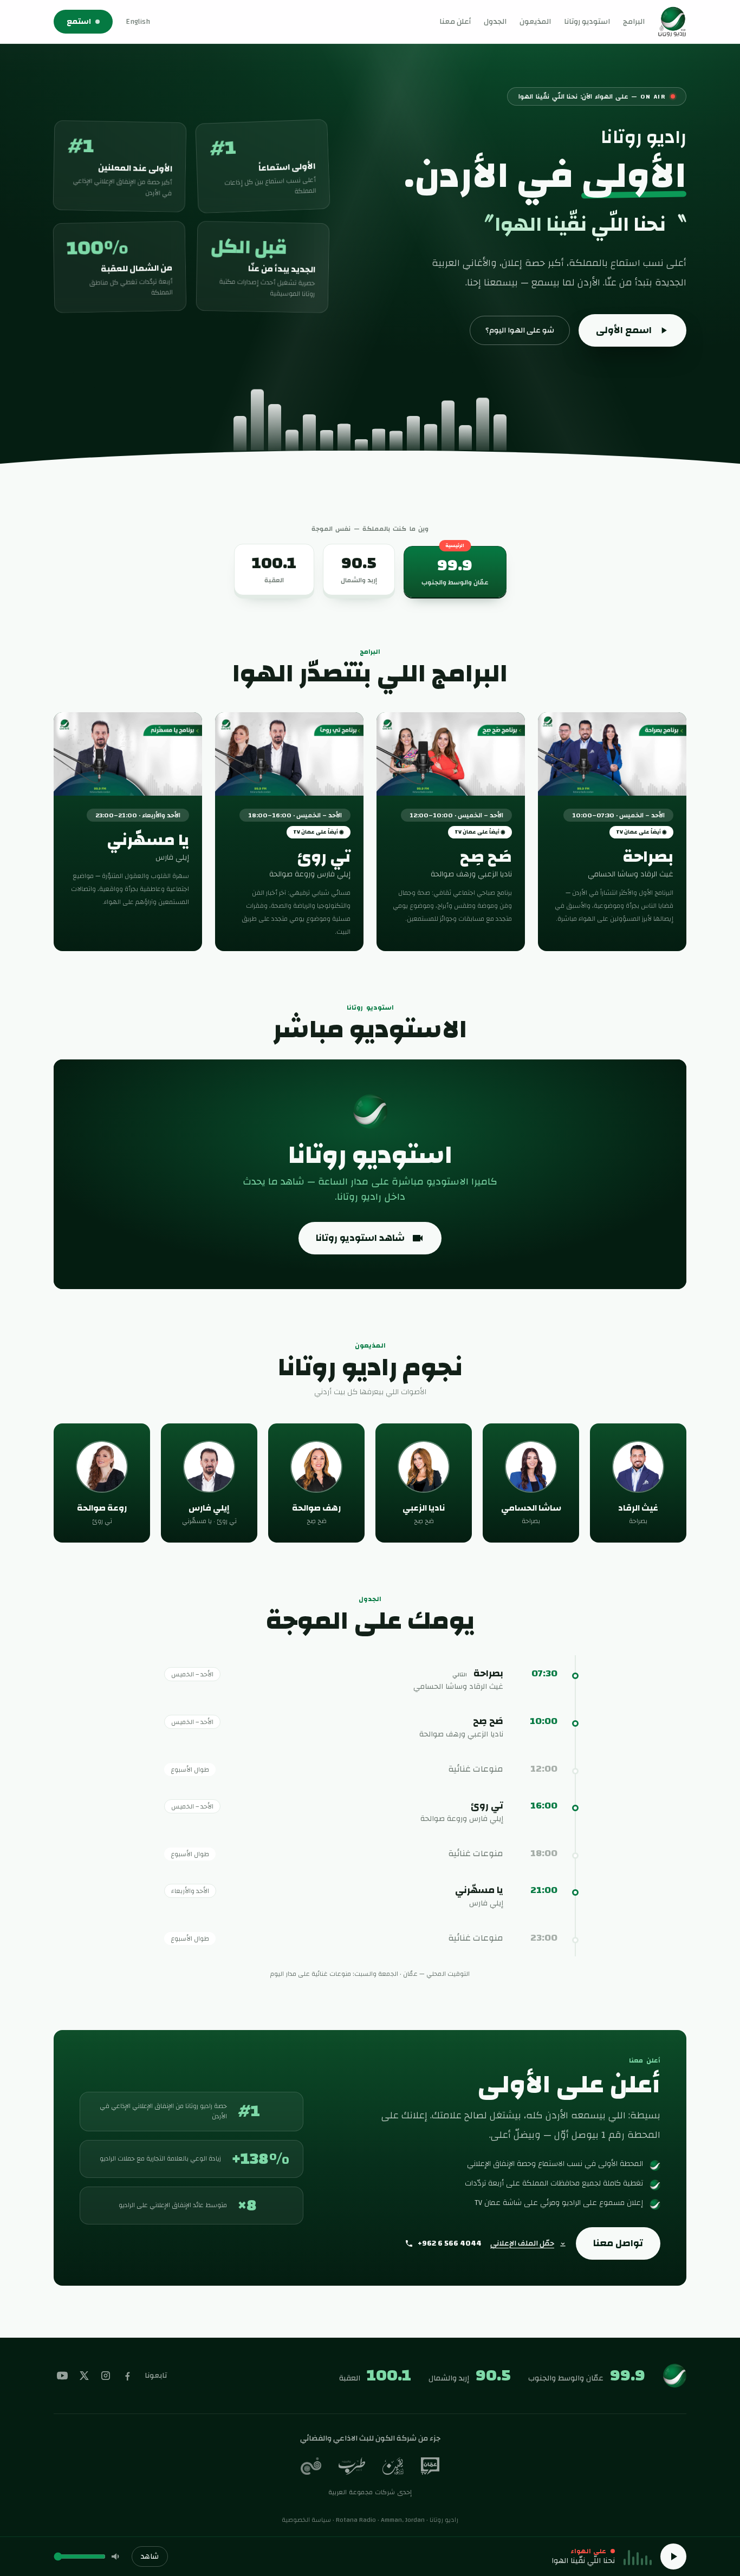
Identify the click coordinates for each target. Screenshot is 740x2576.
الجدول (495, 22)
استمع (79, 22)
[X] (84, 2376)
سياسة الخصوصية (306, 2520)
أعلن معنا (455, 22)
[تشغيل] (673, 2557)
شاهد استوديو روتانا (360, 1238)
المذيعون (535, 22)
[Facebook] (127, 2376)
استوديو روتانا (587, 22)
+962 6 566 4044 (450, 2243)
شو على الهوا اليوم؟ (520, 330)
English (138, 22)
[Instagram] (106, 2376)
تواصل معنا (618, 2243)
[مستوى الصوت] (116, 2557)
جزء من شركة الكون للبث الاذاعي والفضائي (370, 2438)
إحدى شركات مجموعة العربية (370, 2492)
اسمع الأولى (624, 330)
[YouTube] (62, 2376)
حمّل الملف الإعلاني (522, 2243)
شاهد (150, 2557)
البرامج (634, 22)
